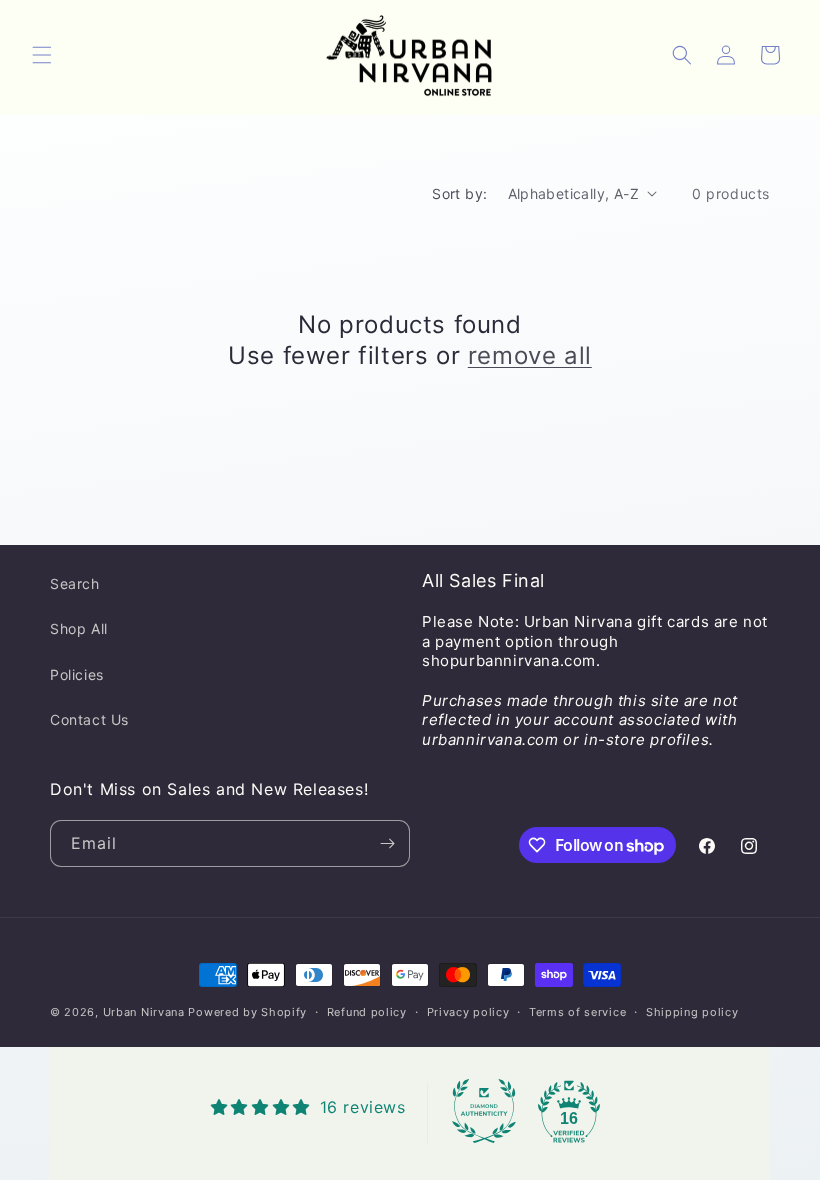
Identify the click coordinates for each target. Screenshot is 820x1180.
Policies (77, 674)
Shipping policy (692, 1012)
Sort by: (459, 193)
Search (75, 583)
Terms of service (577, 1012)
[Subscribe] (387, 843)
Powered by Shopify (247, 1012)
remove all (530, 355)
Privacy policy (468, 1012)
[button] (42, 55)
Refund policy (367, 1012)
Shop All (79, 628)
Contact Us (89, 719)
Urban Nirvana (144, 1012)
